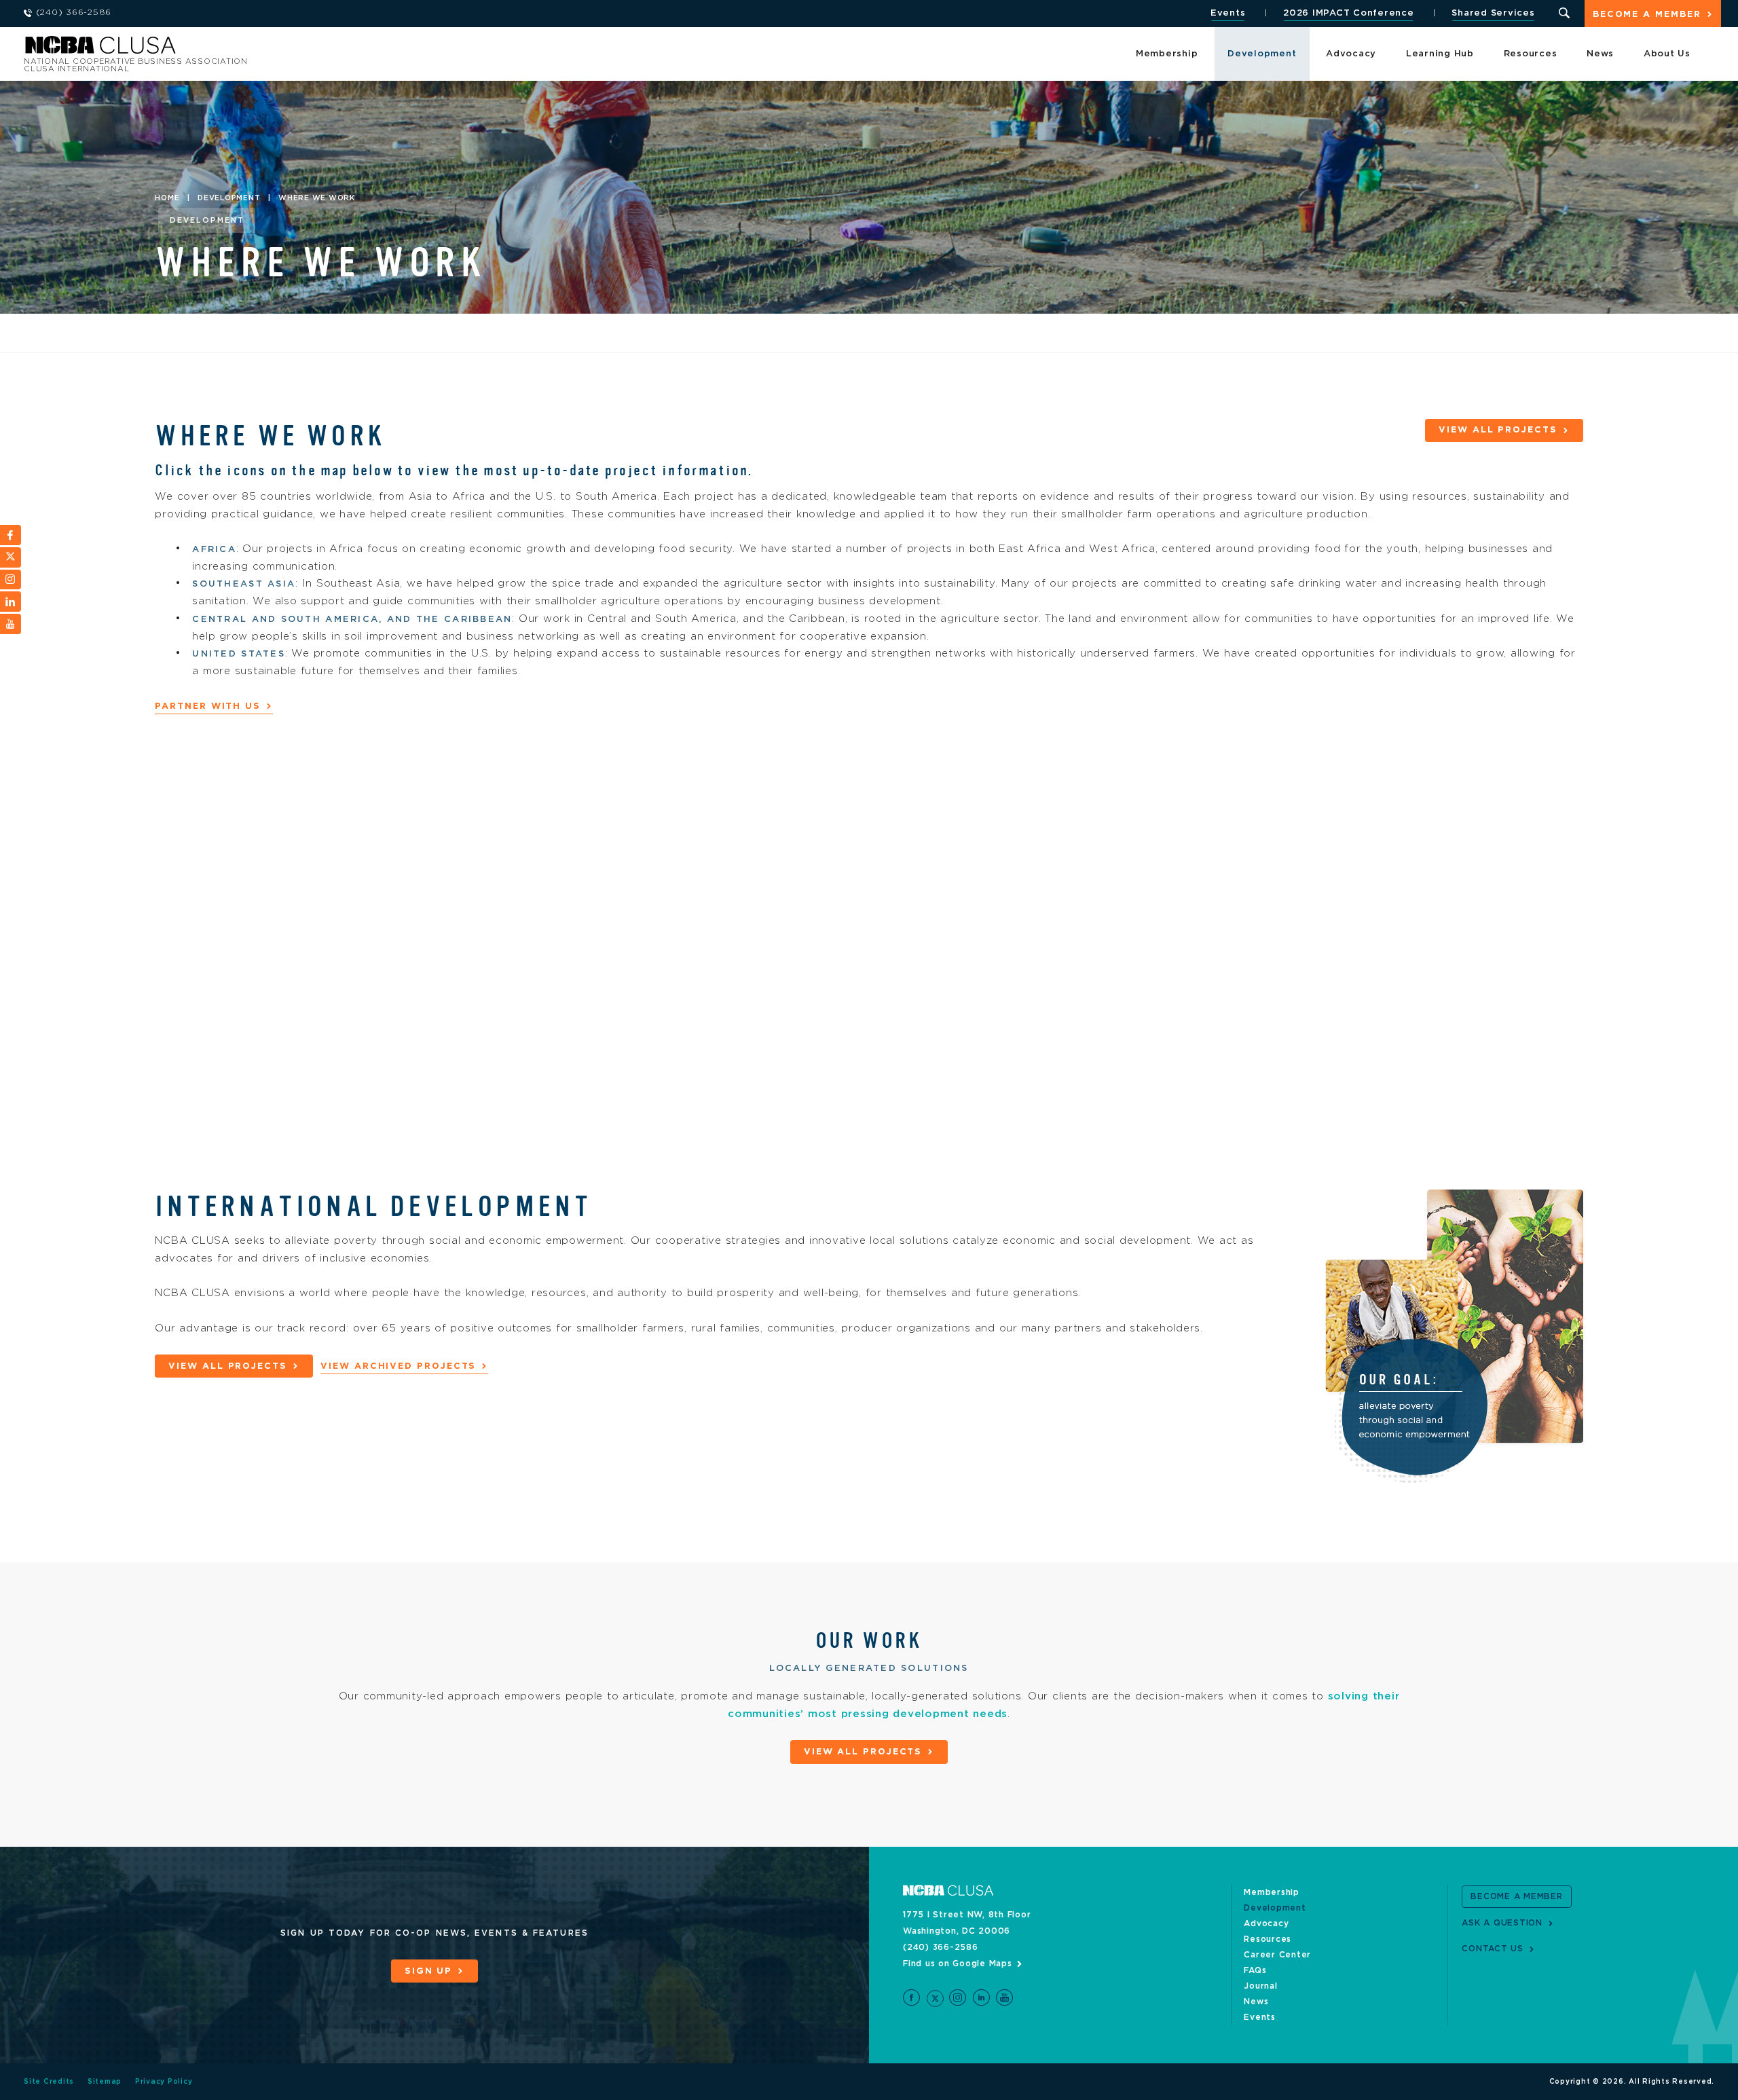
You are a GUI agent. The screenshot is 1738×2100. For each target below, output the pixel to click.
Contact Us (1493, 1949)
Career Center (1277, 1955)
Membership (1167, 54)
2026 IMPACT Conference (1349, 13)
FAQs (1255, 1970)
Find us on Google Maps (958, 1964)
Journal (1260, 1986)
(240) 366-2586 (941, 1947)
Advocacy (1351, 54)
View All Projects (1498, 430)
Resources (1531, 54)
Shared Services (1493, 13)
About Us (1667, 54)
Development (1262, 54)
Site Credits (49, 2082)
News (1600, 54)
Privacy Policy (164, 2082)
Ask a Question (1502, 1923)
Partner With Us (208, 706)
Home (167, 198)
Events (1228, 13)
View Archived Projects (398, 1366)
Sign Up (428, 1971)
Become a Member (1647, 15)
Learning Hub (1440, 54)
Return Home (205, 49)
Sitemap (105, 2082)
